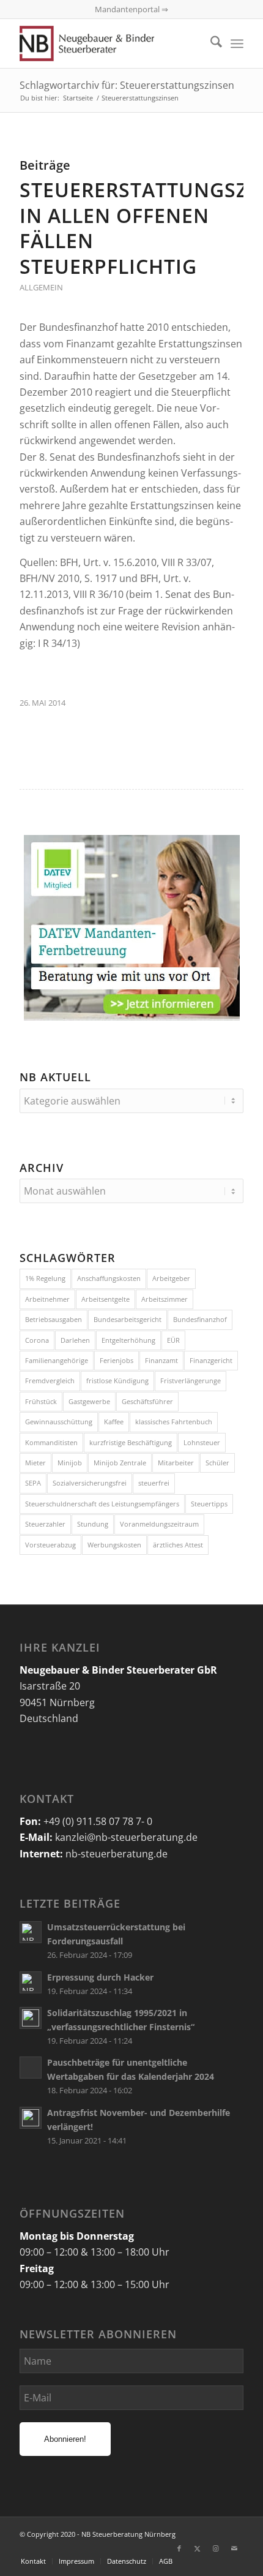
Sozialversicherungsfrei (90, 1483)
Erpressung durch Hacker (100, 1977)
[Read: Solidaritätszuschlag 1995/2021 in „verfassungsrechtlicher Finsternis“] (31, 2018)
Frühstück (41, 1401)
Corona (37, 1340)
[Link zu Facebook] (179, 2548)
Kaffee (114, 1422)
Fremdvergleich (50, 1381)
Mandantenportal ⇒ (131, 9)
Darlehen (75, 1340)
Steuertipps (209, 1504)
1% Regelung (45, 1278)
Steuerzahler (45, 1524)
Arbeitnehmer (47, 1299)
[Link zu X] (198, 2548)
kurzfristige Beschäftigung (131, 1442)
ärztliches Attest (178, 1545)
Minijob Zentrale (120, 1463)
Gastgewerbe (89, 1401)
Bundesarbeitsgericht (128, 1319)
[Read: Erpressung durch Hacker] (31, 1982)
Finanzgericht (211, 1360)
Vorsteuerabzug (50, 1545)
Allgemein (41, 287)
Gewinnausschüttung (59, 1422)
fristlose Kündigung (117, 1381)
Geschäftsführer (147, 1401)
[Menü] (237, 43)
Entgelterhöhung (128, 1340)
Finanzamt (161, 1360)
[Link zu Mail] (234, 2548)
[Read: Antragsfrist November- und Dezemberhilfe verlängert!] (31, 2118)
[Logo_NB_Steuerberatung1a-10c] (109, 43)
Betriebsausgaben (54, 1319)
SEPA (33, 1483)
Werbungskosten (114, 1545)
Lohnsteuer (202, 1442)
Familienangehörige (57, 1360)
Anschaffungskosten (109, 1278)
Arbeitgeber (171, 1278)
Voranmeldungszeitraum (159, 1524)
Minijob (70, 1463)
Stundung (93, 1524)
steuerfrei (154, 1483)
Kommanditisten (51, 1442)
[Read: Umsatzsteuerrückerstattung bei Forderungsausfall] (31, 1932)
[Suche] (210, 43)
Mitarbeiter (176, 1463)
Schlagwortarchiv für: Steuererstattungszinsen (127, 85)
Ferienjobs (117, 1360)
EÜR (173, 1340)
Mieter (35, 1463)
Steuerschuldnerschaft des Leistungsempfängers (102, 1504)
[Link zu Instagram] (216, 2548)
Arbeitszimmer (165, 1299)
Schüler (217, 1463)
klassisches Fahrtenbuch (174, 1422)
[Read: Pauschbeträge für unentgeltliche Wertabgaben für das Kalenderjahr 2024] (31, 2068)
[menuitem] (210, 43)
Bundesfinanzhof (200, 1319)
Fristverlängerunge (191, 1381)
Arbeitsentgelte (106, 1299)
